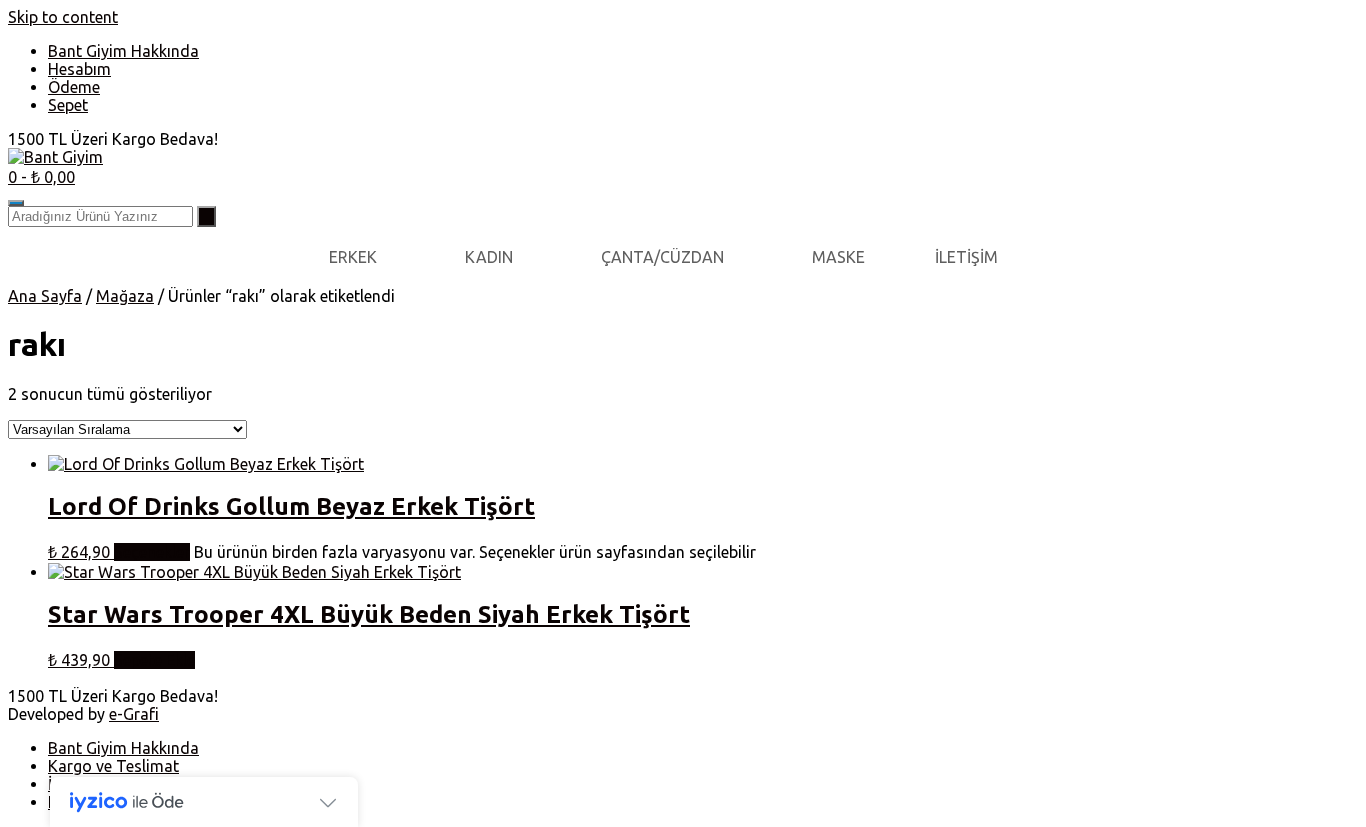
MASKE (838, 257)
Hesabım (79, 69)
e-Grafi (134, 714)
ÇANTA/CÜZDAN (662, 257)
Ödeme (74, 87)
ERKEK (353, 257)
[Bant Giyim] (55, 157)
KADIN (489, 257)
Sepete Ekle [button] (154, 660)
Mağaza (125, 296)
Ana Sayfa (45, 296)
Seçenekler (152, 552)
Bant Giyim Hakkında (123, 51)
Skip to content (63, 17)
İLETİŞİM (966, 257)
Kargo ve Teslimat (113, 766)
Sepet (68, 105)
